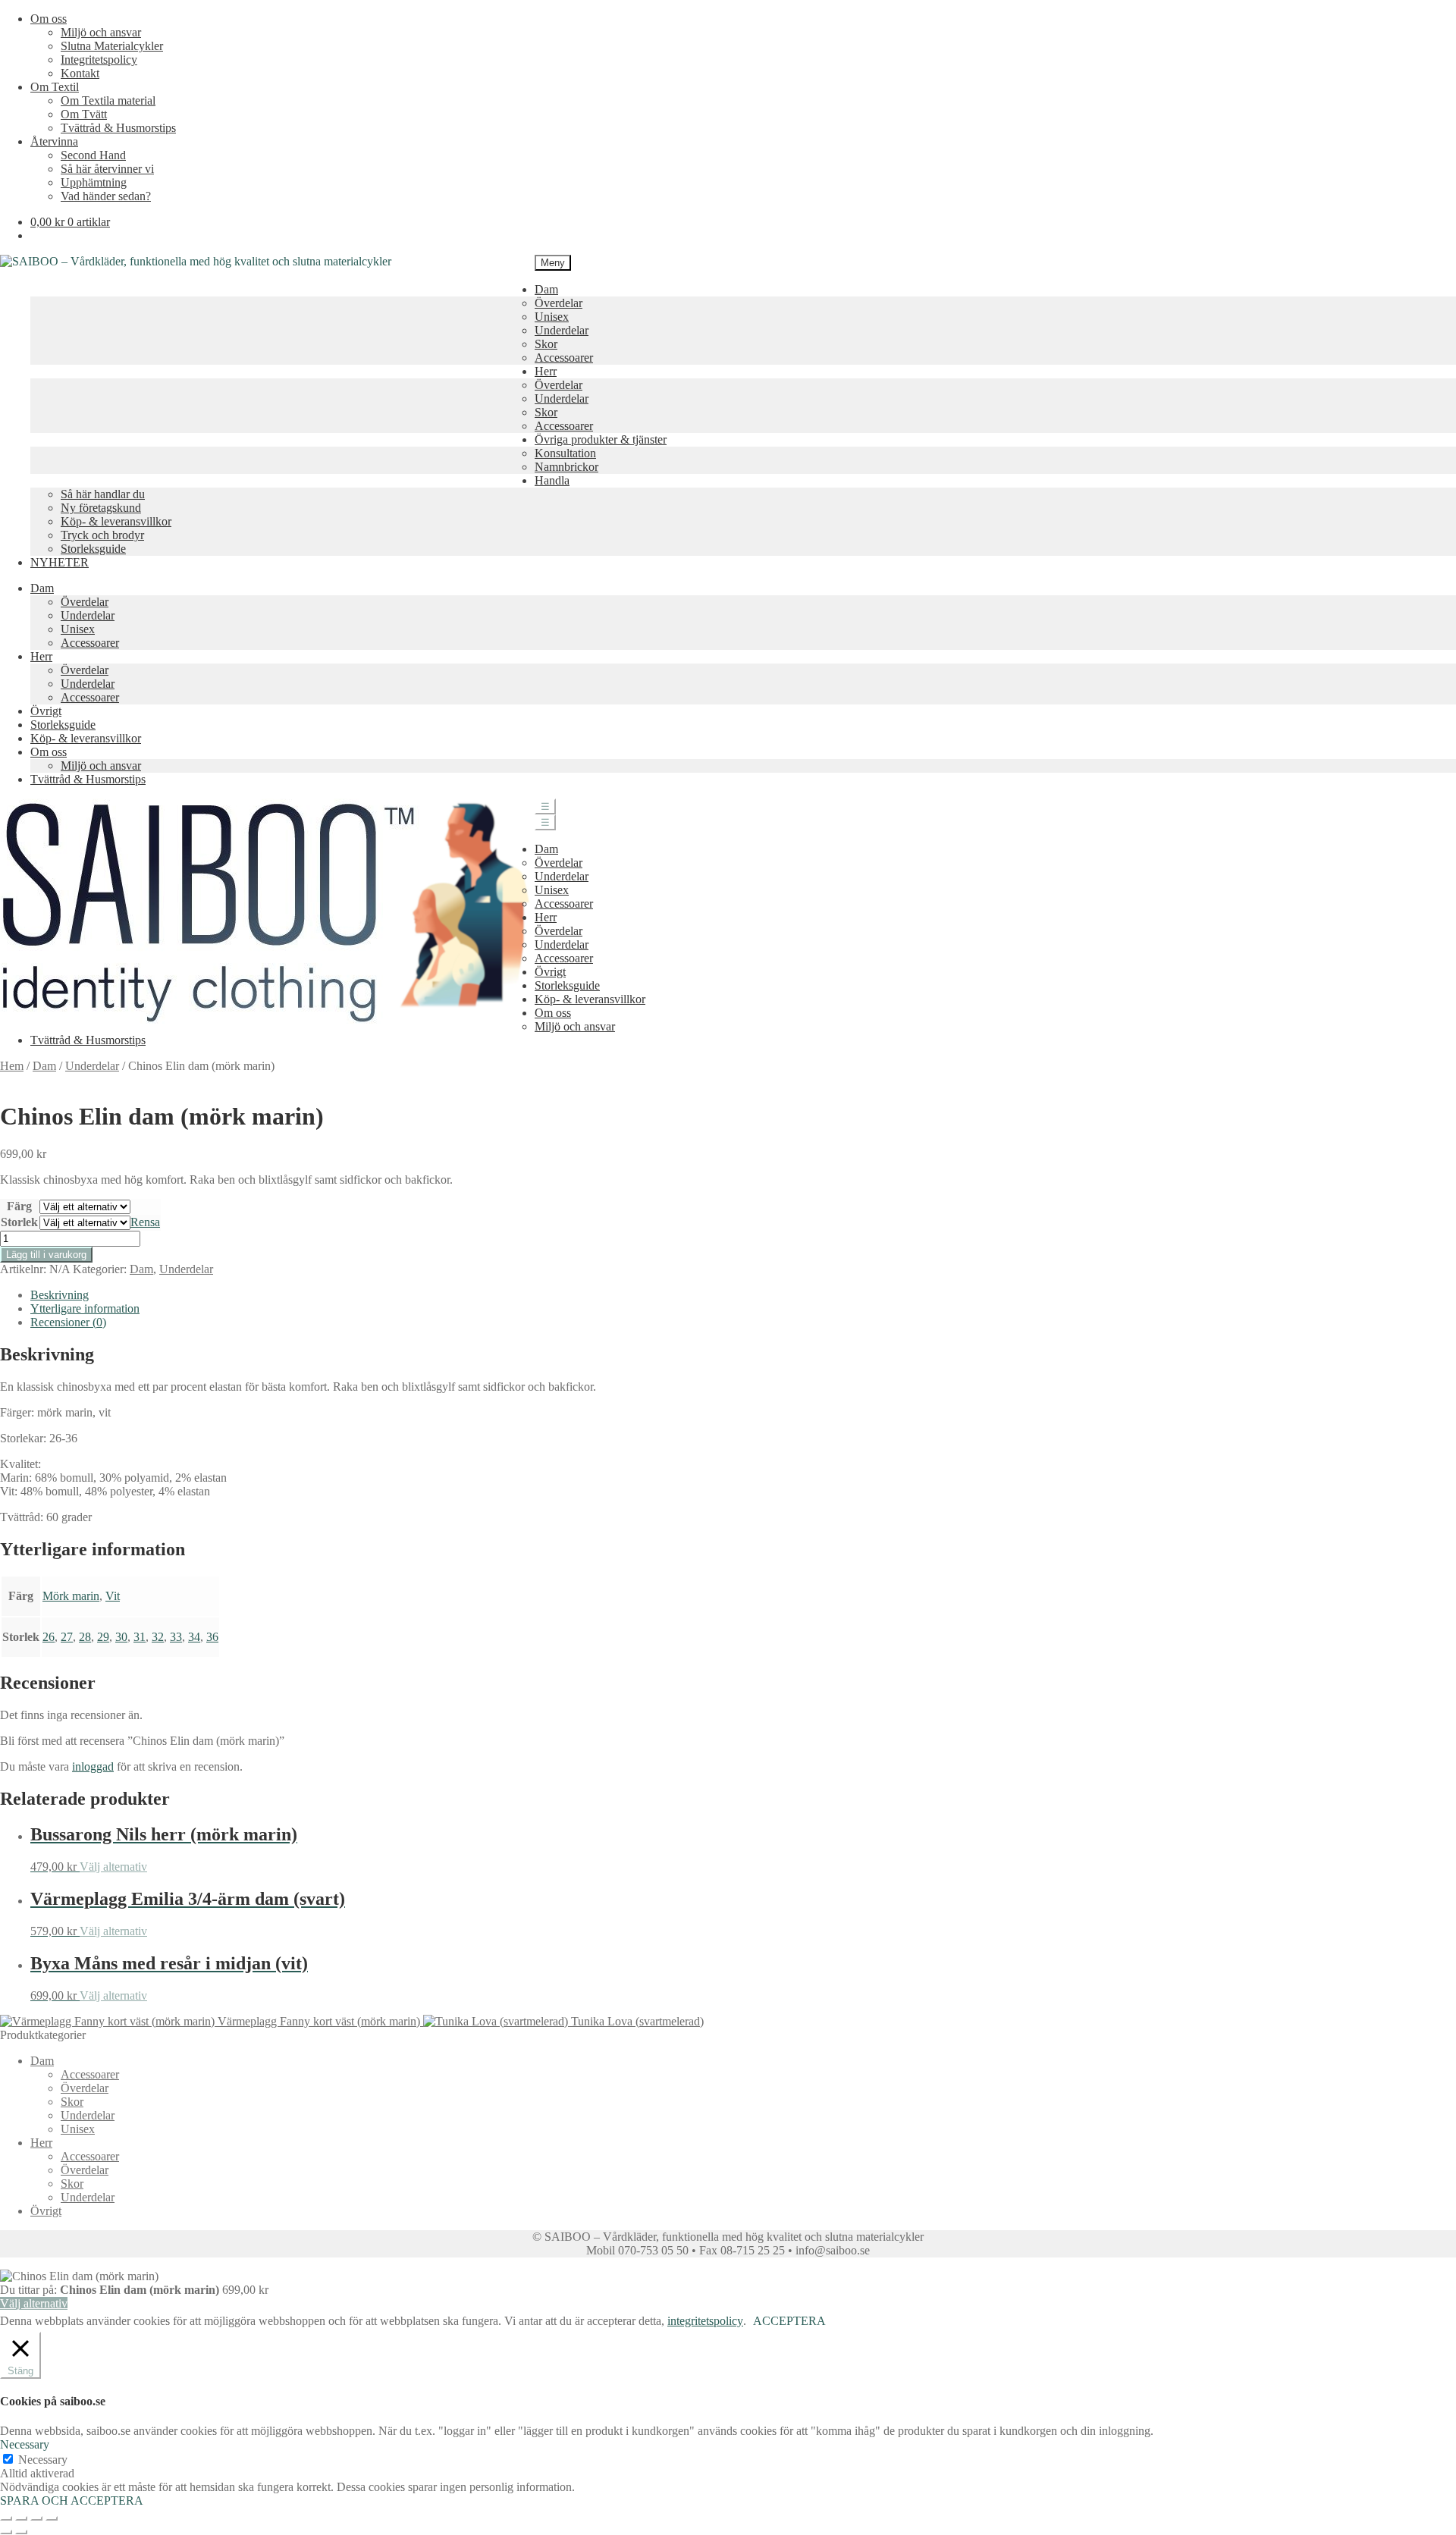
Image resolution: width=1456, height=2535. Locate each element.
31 (140, 1637)
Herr (546, 371)
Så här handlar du (103, 494)
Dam (546, 289)
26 (49, 1637)
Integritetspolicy (99, 60)
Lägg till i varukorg (46, 1255)
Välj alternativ (113, 1867)
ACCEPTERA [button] (789, 2321)
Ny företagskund (101, 508)
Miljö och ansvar (101, 32)
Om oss (49, 19)
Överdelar (559, 303)
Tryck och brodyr (102, 535)
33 (176, 1637)
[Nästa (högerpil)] (21, 2532)
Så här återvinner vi (107, 169)
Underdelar (562, 330)
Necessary (43, 2460)
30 (121, 1637)
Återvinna (54, 141)
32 (158, 1637)
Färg (19, 1206)
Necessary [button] (25, 2444)
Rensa (145, 1222)
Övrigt (46, 711)
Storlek (19, 1222)
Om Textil (55, 87)
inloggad (93, 1766)
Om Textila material (108, 100)
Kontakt (80, 73)
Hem (12, 1066)
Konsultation (565, 453)
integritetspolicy (705, 2321)
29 (103, 1637)
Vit (113, 1596)
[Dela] (36, 2518)
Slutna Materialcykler (112, 46)
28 (85, 1637)
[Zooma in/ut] (6, 2518)
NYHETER (60, 562)
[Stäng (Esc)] (52, 2518)
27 (67, 1637)
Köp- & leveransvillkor (116, 521)
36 (212, 1637)
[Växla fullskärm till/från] (21, 2518)
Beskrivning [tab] (60, 1295)
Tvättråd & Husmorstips (118, 128)
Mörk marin (71, 1596)
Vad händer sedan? (106, 196)
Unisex (552, 317)
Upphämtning (94, 182)
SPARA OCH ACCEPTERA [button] (72, 2500)
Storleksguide (93, 549)
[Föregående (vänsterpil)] (6, 2532)
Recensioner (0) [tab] (68, 1322)
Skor (546, 344)
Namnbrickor (566, 467)
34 (194, 1637)
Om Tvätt (84, 114)
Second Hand (93, 155)
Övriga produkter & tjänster (601, 439)
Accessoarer (564, 358)
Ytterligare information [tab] (85, 1308)
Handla (552, 480)
